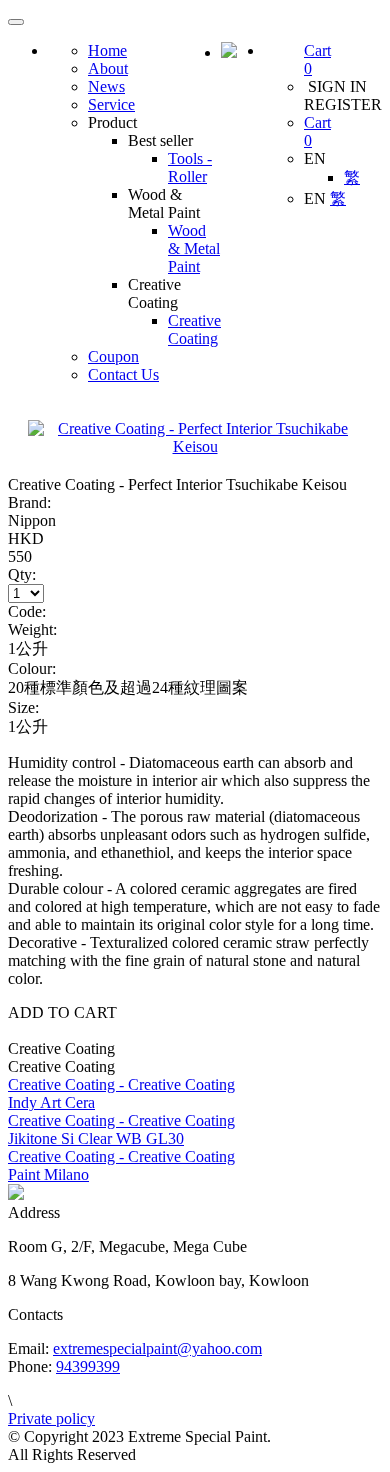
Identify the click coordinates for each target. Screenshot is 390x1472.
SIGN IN (335, 86)
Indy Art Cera (51, 1102)
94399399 (88, 1366)
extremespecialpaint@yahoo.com (157, 1348)
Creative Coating (194, 329)
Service (111, 104)
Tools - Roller (190, 167)
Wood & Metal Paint (194, 248)
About (108, 68)
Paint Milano (48, 1174)
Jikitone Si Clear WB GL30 (96, 1138)
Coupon (113, 356)
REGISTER (343, 104)
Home (107, 50)
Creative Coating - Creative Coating (121, 1084)
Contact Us (123, 374)
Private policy (51, 1418)
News (106, 86)
